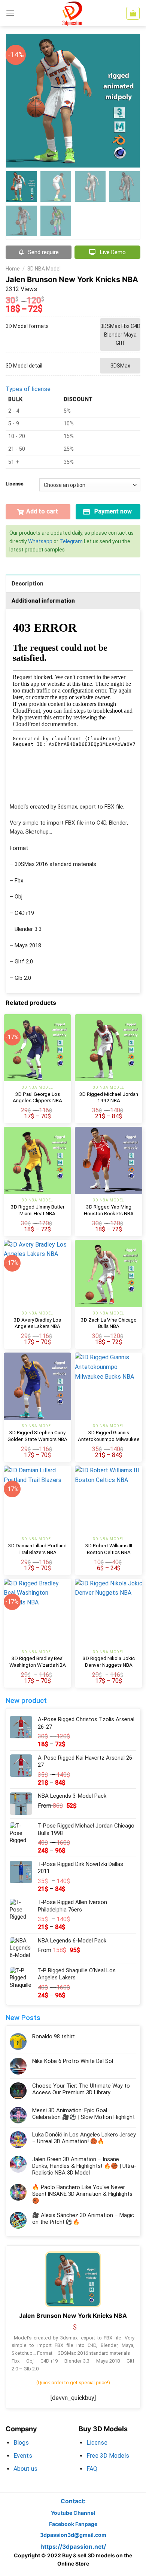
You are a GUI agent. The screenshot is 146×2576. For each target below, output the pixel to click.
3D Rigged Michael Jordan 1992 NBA (109, 1097)
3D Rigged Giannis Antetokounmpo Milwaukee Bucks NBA (109, 1439)
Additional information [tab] (43, 601)
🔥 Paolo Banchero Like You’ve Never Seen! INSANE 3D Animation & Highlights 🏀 (82, 2194)
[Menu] (10, 13)
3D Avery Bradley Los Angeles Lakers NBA (37, 1323)
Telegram (71, 541)
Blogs (21, 2443)
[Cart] (133, 13)
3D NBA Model (44, 269)
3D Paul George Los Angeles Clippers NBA (37, 1097)
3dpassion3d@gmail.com (73, 2535)
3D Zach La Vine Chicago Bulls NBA (109, 1323)
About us (25, 2469)
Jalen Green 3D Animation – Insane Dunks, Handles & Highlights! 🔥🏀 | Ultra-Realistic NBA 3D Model (84, 2166)
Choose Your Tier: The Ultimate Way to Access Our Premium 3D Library (81, 2089)
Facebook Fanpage (73, 2524)
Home (13, 269)
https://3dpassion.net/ (73, 2547)
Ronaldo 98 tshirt (54, 2036)
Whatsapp (40, 541)
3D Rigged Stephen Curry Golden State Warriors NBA (37, 1436)
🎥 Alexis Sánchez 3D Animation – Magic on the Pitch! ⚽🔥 (83, 2219)
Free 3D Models (108, 2456)
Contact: (73, 2501)
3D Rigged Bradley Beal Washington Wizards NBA (38, 1661)
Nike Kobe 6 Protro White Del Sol (73, 2061)
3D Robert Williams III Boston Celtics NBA (109, 1549)
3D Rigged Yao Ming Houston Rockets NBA (109, 1210)
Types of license (28, 389)
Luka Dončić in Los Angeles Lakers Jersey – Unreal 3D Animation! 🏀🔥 (84, 2138)
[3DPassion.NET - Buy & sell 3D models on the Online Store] (73, 13)
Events (23, 2456)
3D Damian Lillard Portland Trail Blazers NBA (37, 1549)
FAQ (92, 2469)
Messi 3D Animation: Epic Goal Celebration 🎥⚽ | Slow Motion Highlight (83, 2114)
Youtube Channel (73, 2513)
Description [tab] (28, 584)
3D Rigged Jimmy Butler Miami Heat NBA (38, 1210)
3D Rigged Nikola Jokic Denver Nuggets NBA (109, 1661)
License (15, 484)
